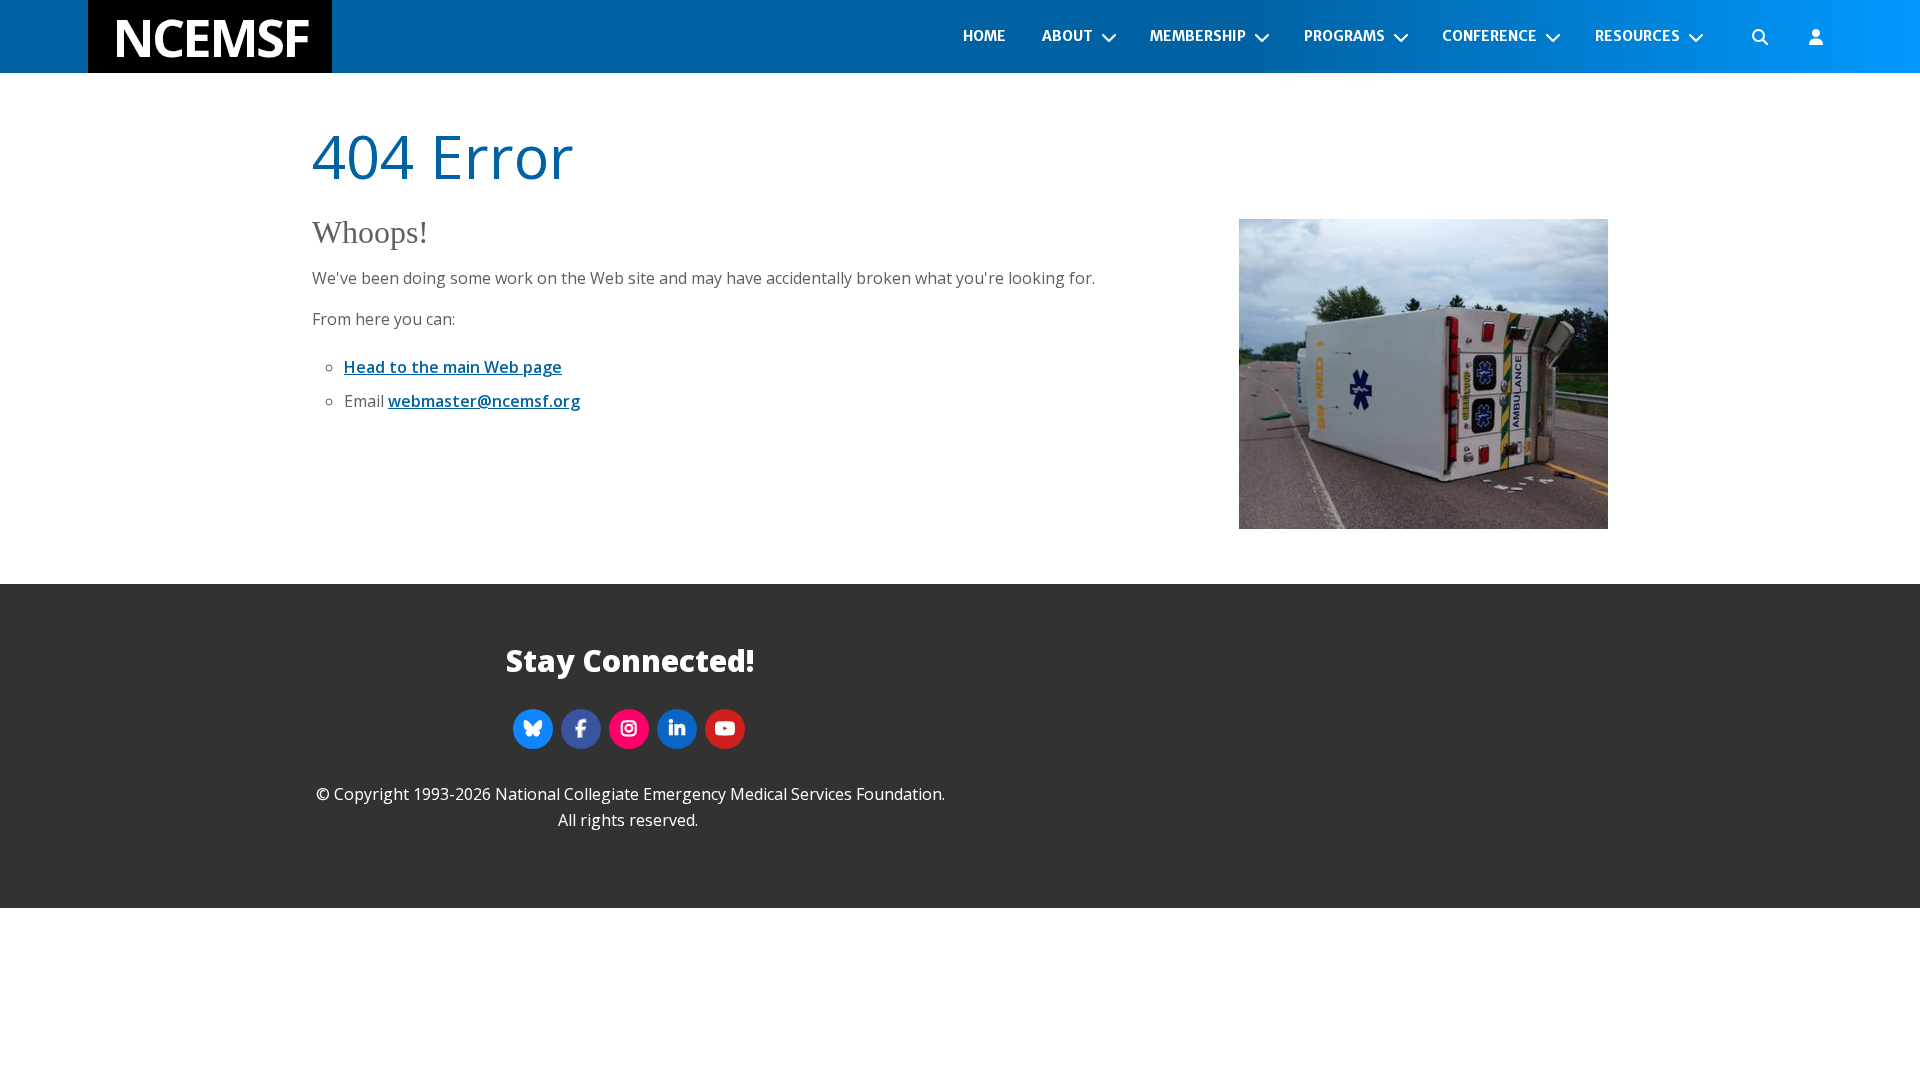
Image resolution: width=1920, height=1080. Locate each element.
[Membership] (1266, 37)
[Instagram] (629, 729)
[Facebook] (581, 729)
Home (984, 36)
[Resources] (1700, 37)
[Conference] (1557, 37)
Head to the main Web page (453, 367)
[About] (1113, 37)
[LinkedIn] (677, 729)
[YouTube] (725, 729)
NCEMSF (210, 36)
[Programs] (1405, 37)
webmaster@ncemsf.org (484, 401)
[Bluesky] (533, 729)
